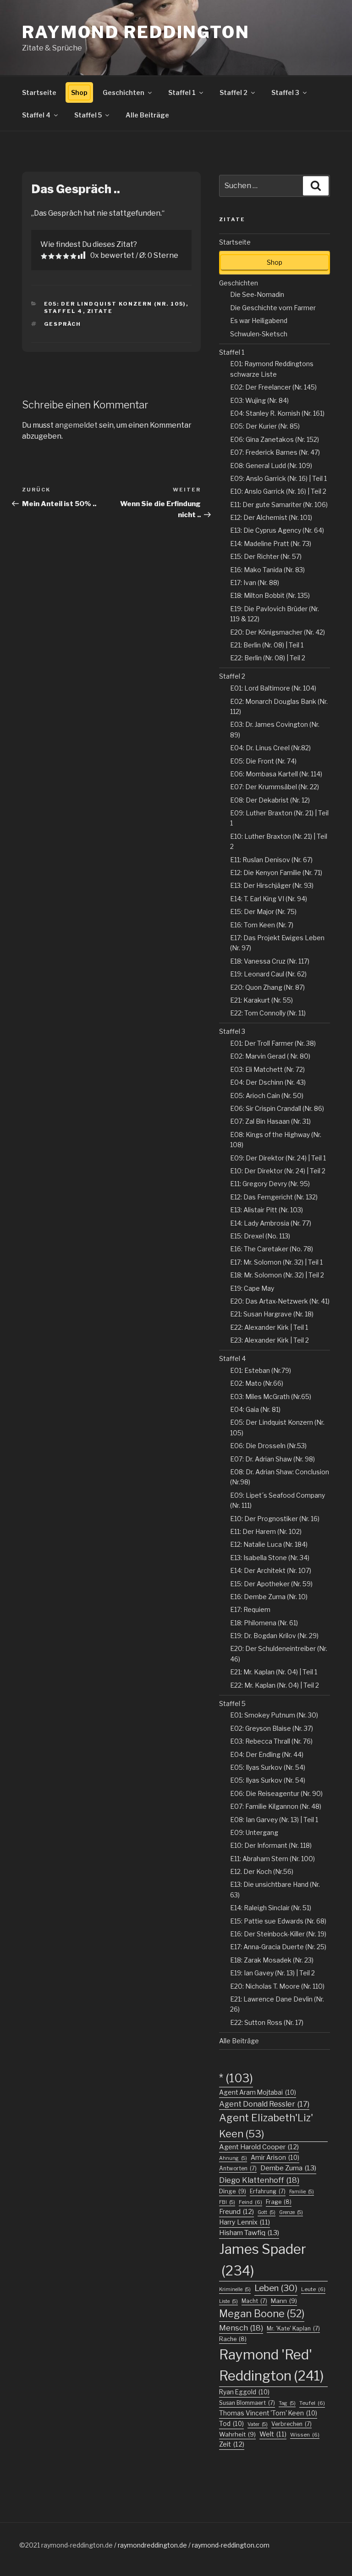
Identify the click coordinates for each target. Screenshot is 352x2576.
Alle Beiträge (147, 115)
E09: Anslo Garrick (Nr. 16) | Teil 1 (278, 478)
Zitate (100, 311)
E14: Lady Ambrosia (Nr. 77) (271, 1223)
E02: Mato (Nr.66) (257, 1383)
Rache (233, 2339)
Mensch (241, 2328)
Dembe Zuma (288, 2168)
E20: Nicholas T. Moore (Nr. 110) (277, 1986)
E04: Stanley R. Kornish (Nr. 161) (277, 413)
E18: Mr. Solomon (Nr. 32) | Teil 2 (277, 1275)
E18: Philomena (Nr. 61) (264, 1623)
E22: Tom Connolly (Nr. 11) (268, 1013)
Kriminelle (235, 2289)
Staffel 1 (182, 92)
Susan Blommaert (247, 2403)
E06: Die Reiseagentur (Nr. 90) (276, 1793)
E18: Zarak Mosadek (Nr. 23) (272, 1960)
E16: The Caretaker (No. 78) (272, 1249)
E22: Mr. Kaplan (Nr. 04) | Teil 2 (275, 1685)
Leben (276, 2288)
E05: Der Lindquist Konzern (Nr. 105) (115, 304)
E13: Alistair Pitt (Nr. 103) (267, 1210)
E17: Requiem (250, 1609)
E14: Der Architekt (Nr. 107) (271, 1570)
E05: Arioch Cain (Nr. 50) (267, 1096)
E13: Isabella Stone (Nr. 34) (270, 1558)
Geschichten (124, 92)
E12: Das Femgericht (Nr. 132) (274, 1197)
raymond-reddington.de (77, 2545)
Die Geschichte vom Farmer (273, 308)
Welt (273, 2434)
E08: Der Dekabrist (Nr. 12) (270, 800)
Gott (267, 2212)
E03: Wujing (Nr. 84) (259, 400)
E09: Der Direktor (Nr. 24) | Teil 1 (278, 1158)
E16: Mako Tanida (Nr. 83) (267, 570)
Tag (287, 2403)
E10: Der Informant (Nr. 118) (271, 1845)
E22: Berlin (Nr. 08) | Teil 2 (268, 658)
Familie (302, 2192)
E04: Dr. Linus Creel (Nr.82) (270, 748)
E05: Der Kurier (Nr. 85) (265, 426)
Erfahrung (268, 2191)
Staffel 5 (88, 115)
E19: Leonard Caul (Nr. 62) (268, 974)
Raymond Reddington (136, 32)
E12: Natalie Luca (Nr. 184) (269, 1544)
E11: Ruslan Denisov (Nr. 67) (271, 860)
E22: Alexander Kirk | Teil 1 (269, 1327)
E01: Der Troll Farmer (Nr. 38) (273, 1043)
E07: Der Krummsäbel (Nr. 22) (275, 787)
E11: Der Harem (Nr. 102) (266, 1531)
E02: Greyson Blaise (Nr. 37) (272, 1728)
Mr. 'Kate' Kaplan (293, 2328)
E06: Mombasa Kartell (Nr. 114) (276, 774)
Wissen (305, 2435)
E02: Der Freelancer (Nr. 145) (273, 387)
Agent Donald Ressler (264, 2104)
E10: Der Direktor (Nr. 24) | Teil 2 (278, 1171)
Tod (231, 2424)
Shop (79, 92)
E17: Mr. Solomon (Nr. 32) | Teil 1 (276, 1262)
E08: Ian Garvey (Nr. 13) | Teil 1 (274, 1820)
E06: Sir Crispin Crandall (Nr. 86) (277, 1108)
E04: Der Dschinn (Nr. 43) (268, 1082)
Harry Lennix (245, 2222)
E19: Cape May (252, 1288)
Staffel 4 (36, 115)
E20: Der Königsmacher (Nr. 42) (278, 632)
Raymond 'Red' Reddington (272, 2365)
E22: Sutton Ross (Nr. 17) (267, 2022)
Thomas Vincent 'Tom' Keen (268, 2413)
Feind (250, 2202)
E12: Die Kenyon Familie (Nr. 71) (276, 873)
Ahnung (233, 2158)
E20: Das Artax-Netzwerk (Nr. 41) (280, 1301)
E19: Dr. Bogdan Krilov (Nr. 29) (274, 1636)
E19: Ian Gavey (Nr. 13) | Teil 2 (272, 1973)
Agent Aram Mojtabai (258, 2092)
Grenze (291, 2212)
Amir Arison (275, 2158)
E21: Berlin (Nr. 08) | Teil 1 (267, 645)
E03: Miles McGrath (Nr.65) (271, 1397)
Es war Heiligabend (259, 321)
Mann (284, 2301)
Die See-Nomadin (257, 294)
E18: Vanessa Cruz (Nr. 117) (270, 961)
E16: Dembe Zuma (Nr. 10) (269, 1597)
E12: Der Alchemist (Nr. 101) (271, 517)
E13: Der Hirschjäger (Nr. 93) (272, 885)
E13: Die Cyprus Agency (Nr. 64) (277, 530)
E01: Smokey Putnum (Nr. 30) (274, 1715)
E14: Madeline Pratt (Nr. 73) (271, 544)
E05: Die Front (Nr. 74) (263, 761)
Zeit (232, 2444)
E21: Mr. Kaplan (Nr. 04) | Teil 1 (274, 1672)
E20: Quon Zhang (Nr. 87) (267, 987)
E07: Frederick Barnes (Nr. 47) (275, 452)
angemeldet (76, 425)
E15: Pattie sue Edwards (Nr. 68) (278, 1921)
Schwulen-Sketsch (259, 334)
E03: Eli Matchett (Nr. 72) (267, 1069)
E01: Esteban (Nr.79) (261, 1370)
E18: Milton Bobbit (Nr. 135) (270, 595)
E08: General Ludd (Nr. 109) (271, 466)
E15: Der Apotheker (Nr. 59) (271, 1584)
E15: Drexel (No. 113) (260, 1236)
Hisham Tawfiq (249, 2233)
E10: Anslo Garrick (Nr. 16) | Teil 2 (278, 491)
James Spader (263, 2260)
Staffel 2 (234, 92)
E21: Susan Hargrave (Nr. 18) (272, 1314)
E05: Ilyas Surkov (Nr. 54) (268, 1767)
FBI (227, 2202)
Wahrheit (237, 2434)
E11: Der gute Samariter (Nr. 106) (279, 505)
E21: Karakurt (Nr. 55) (261, 1000)
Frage (279, 2202)
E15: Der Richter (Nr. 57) (266, 556)
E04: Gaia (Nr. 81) (255, 1409)
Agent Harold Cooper (259, 2147)
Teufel (312, 2403)
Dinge (233, 2191)
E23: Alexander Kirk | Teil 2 (269, 1340)
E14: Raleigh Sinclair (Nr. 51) (271, 1908)
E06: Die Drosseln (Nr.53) (268, 1446)
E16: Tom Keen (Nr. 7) (262, 925)
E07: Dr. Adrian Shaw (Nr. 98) (272, 1459)
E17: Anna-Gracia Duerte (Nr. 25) (278, 1947)
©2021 (30, 2545)
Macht (254, 2301)
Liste (228, 2301)
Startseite (39, 92)
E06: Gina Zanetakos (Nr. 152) (275, 439)
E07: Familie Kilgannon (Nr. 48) (276, 1806)
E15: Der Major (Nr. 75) (263, 912)
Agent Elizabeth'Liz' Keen (266, 2126)
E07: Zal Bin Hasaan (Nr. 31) (270, 1121)
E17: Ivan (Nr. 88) (255, 583)
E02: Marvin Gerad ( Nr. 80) (270, 1056)
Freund (236, 2212)
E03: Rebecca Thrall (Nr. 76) (271, 1741)
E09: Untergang (254, 1832)
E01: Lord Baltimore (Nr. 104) (273, 688)
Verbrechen (291, 2424)
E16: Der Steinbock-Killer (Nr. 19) (278, 1934)
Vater (258, 2424)
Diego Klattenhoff (259, 2180)
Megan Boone (262, 2314)
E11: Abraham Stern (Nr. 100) (272, 1859)
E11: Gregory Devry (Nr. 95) (270, 1184)
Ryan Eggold (244, 2392)
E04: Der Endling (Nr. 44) (267, 1754)
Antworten (238, 2168)
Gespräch (63, 324)
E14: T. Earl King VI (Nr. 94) (269, 899)
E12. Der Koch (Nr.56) (262, 1871)
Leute (313, 2289)
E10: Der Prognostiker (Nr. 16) (275, 1519)
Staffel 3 (285, 92)
